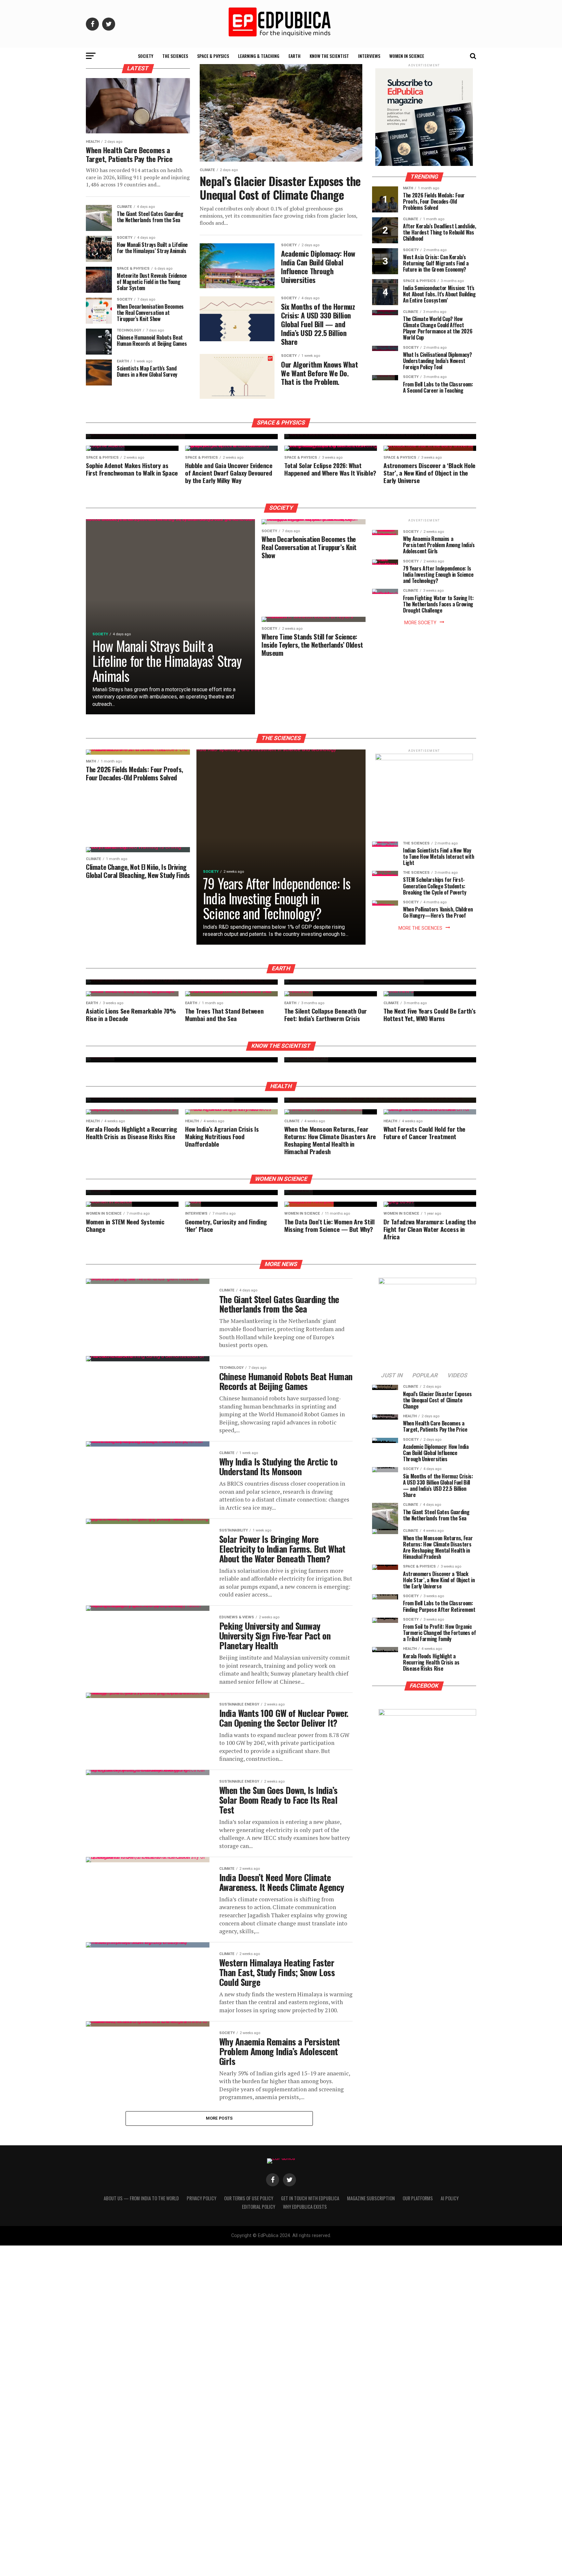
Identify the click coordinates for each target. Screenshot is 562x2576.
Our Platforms (418, 2198)
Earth (294, 56)
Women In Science (407, 56)
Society (146, 56)
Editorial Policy (259, 2207)
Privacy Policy (201, 2198)
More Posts (219, 2118)
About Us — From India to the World (141, 2198)
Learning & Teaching (259, 56)
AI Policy (450, 2198)
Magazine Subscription (371, 2198)
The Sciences (175, 56)
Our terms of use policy (249, 2198)
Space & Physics (213, 56)
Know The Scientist (329, 56)
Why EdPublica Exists (305, 2207)
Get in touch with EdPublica (310, 2198)
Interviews (369, 56)
